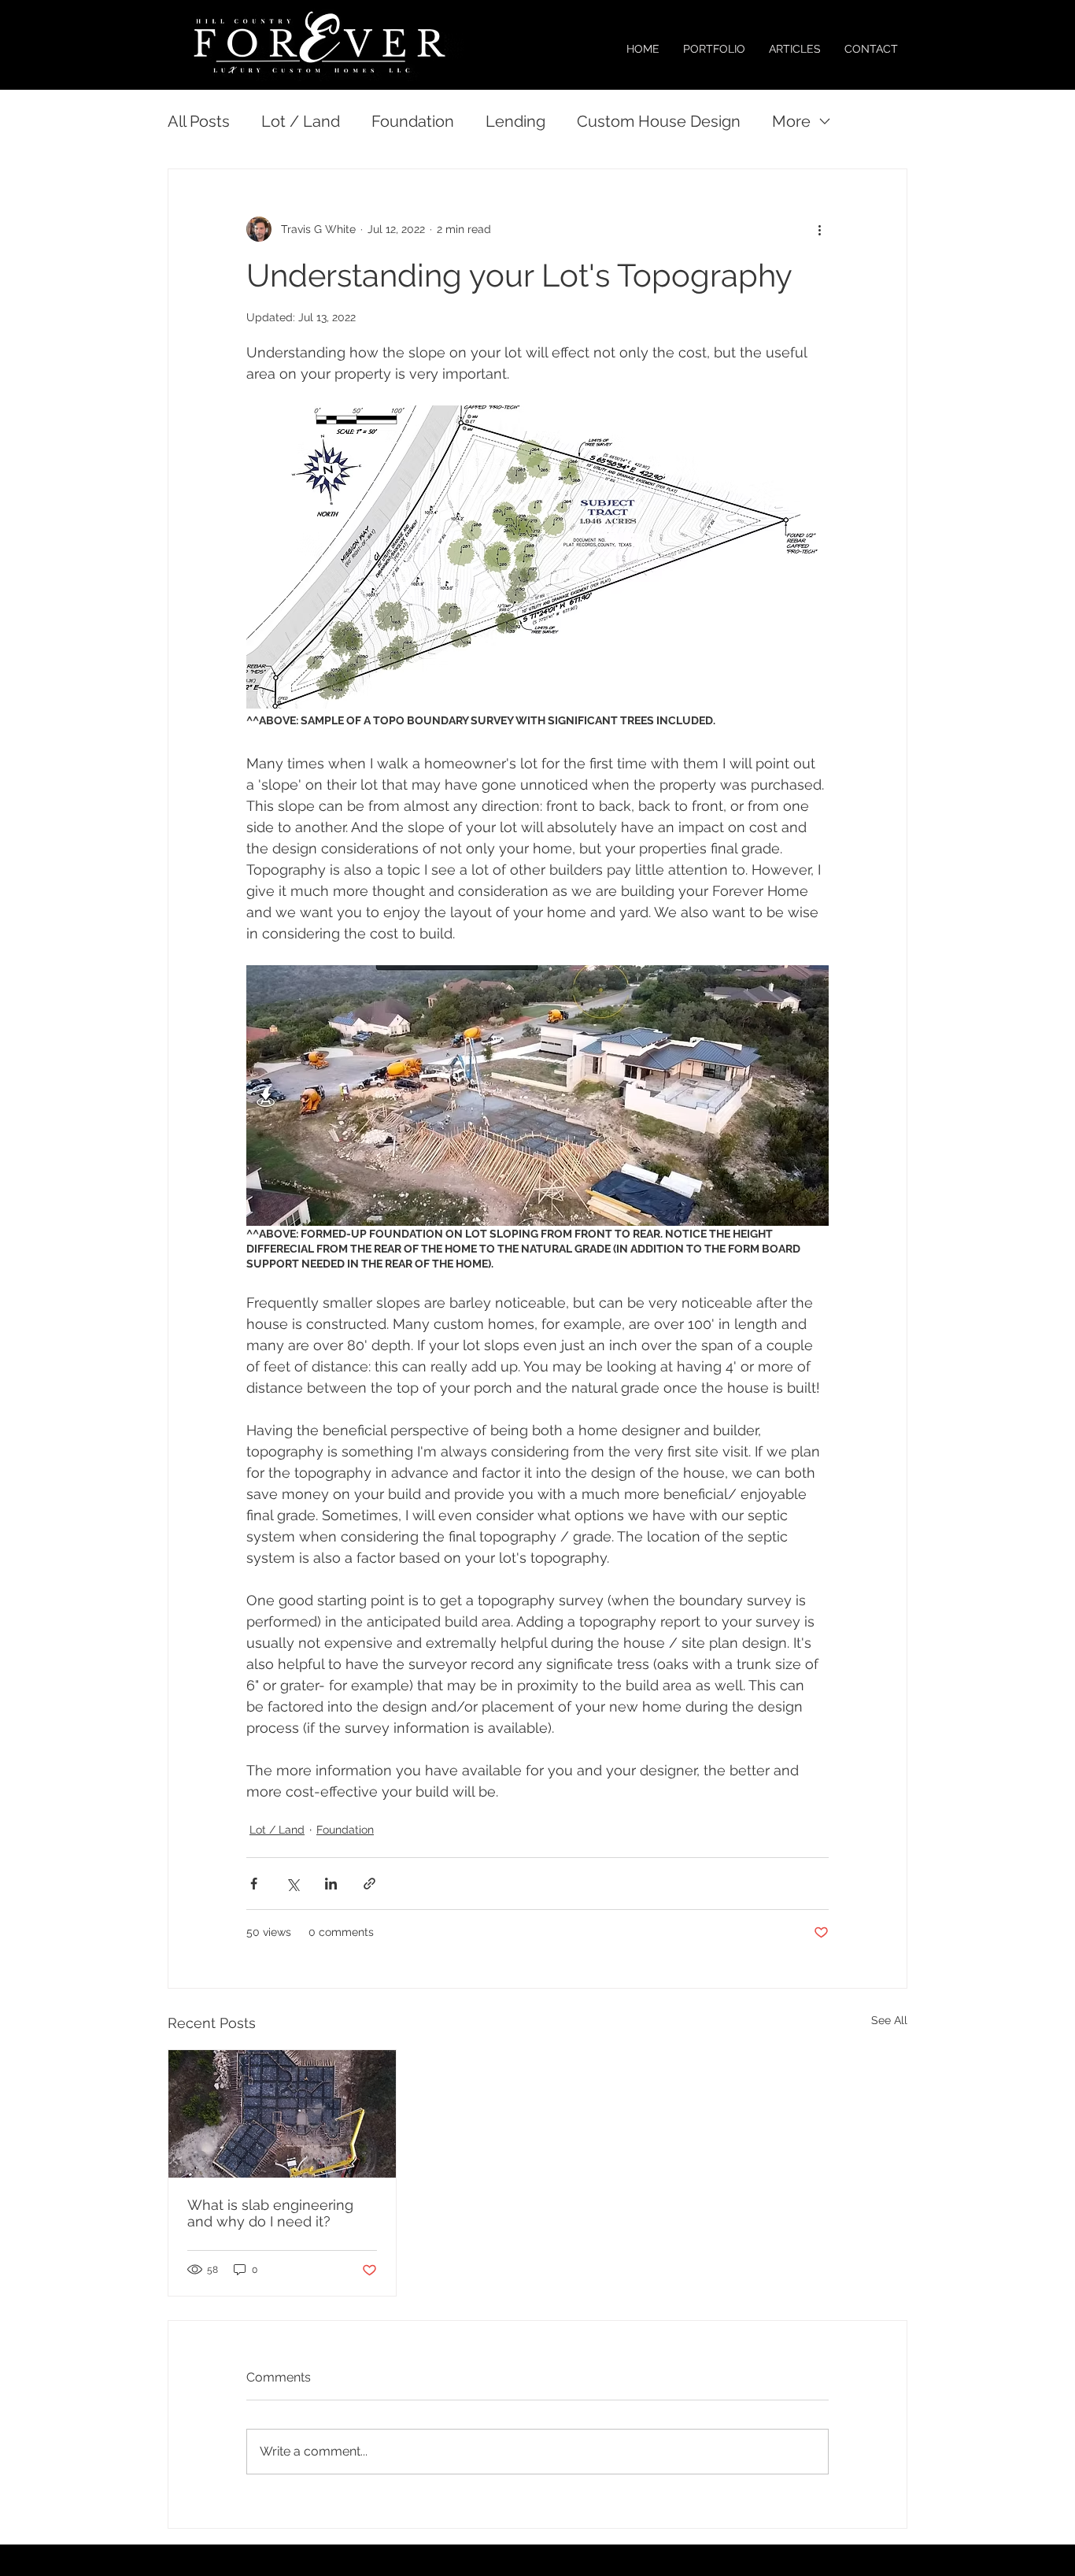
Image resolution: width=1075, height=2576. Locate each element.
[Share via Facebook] (254, 1884)
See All (889, 2020)
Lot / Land (301, 121)
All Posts (199, 121)
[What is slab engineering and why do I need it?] (282, 2114)
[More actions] (819, 229)
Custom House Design (659, 121)
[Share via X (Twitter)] (292, 1884)
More (791, 121)
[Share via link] (369, 1884)
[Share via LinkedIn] (331, 1884)
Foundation (413, 121)
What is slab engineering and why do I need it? (270, 2213)
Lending (515, 121)
